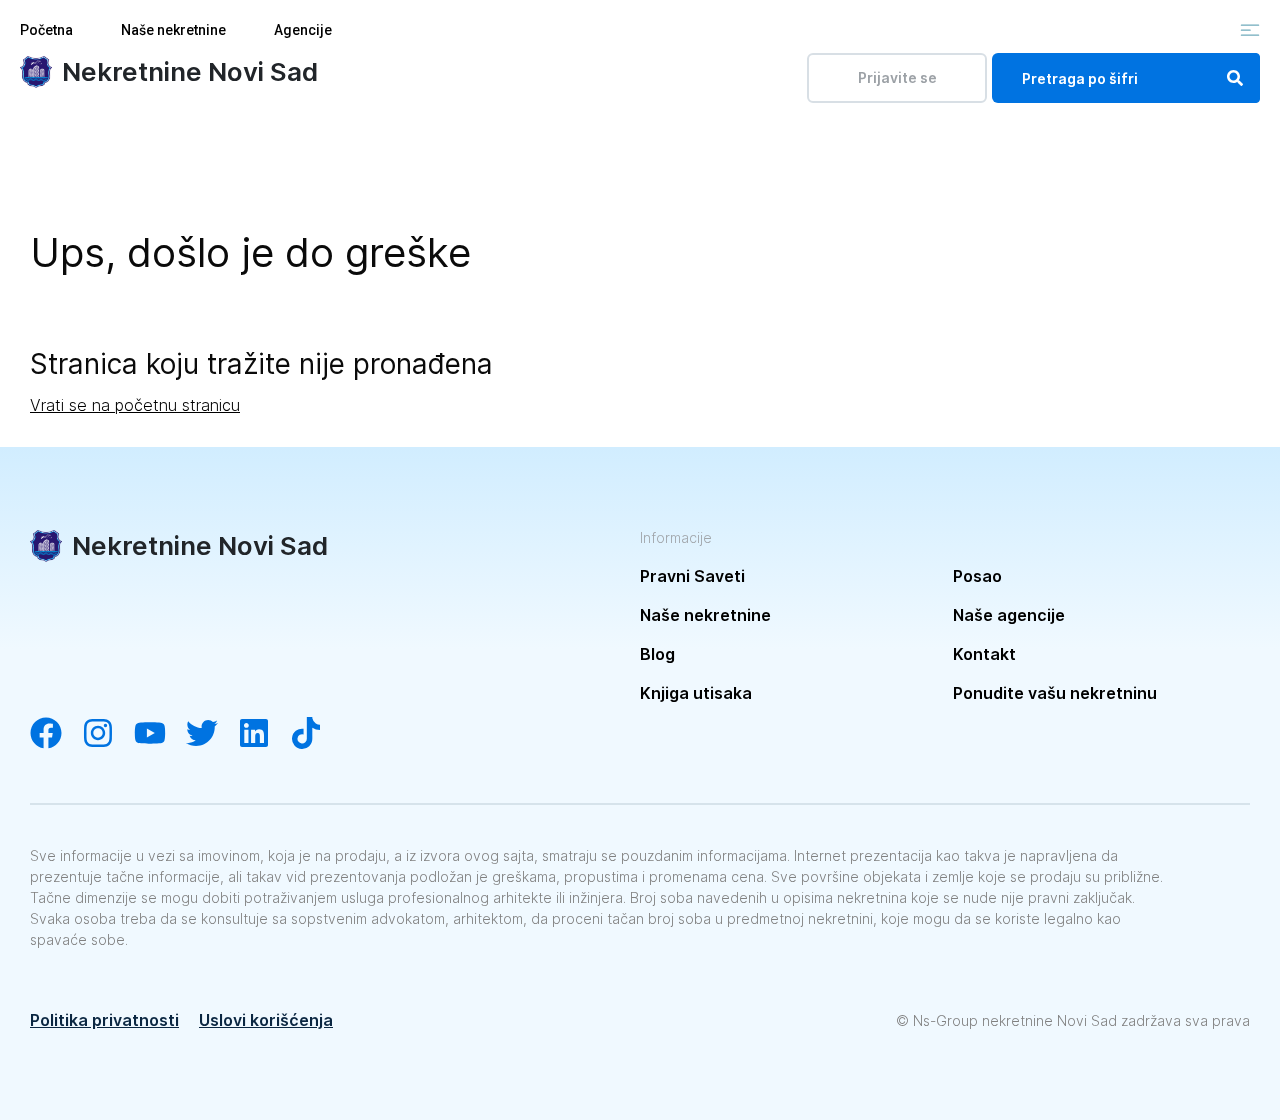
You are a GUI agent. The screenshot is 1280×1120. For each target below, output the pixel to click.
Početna (46, 30)
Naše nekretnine (173, 30)
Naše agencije (1009, 615)
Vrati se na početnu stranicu (135, 405)
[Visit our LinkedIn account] (264, 735)
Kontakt (984, 654)
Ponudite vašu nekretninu (1055, 693)
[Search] (1235, 78)
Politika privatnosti (104, 1020)
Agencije (303, 30)
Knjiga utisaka (696, 693)
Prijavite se (897, 77)
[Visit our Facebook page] (56, 735)
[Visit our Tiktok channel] (316, 735)
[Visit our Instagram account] (108, 735)
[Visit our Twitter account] (212, 735)
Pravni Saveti (692, 576)
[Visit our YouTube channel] (160, 735)
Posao (977, 576)
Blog (657, 654)
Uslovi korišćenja (266, 1020)
